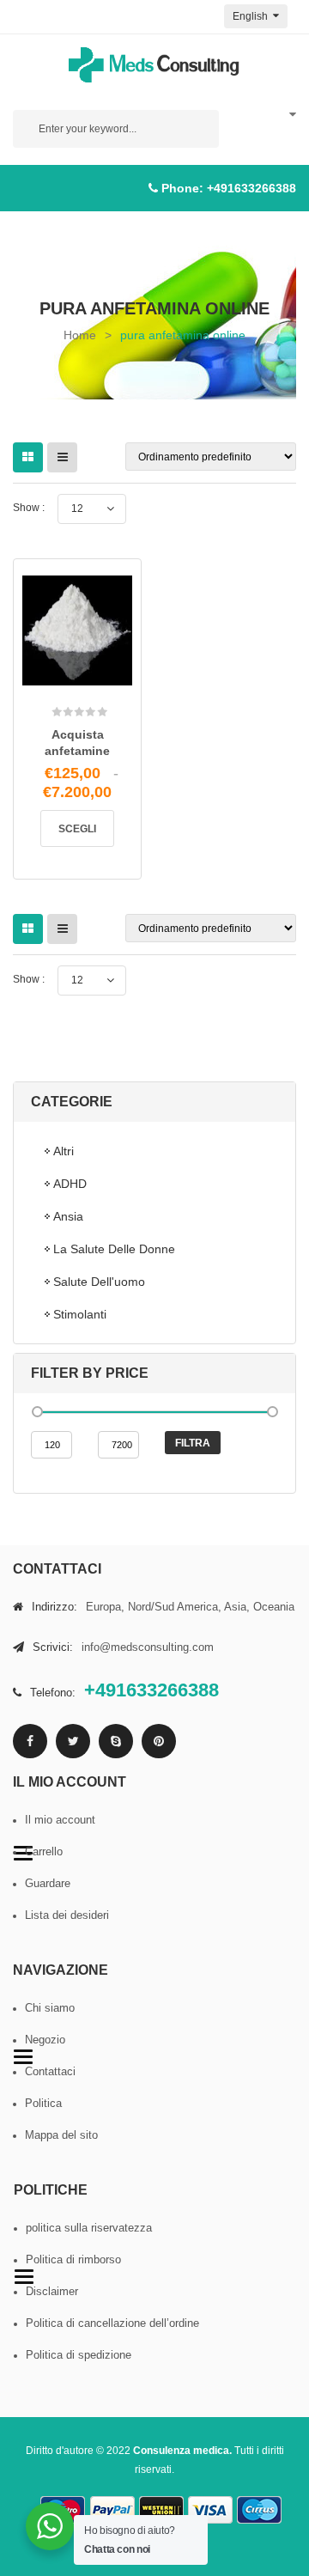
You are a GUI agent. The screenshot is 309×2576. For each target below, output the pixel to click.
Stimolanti (80, 1314)
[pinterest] (159, 1741)
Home (80, 335)
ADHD (70, 1184)
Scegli (77, 829)
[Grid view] (28, 457)
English (251, 16)
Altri (64, 1151)
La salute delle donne (114, 1249)
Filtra (193, 1443)
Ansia (68, 1216)
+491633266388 (251, 188)
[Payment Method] (112, 2510)
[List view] (62, 457)
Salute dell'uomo (99, 1282)
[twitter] (73, 1741)
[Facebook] (30, 1741)
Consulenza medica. (182, 2451)
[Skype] (116, 1741)
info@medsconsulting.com (148, 1647)
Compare (101, 687)
